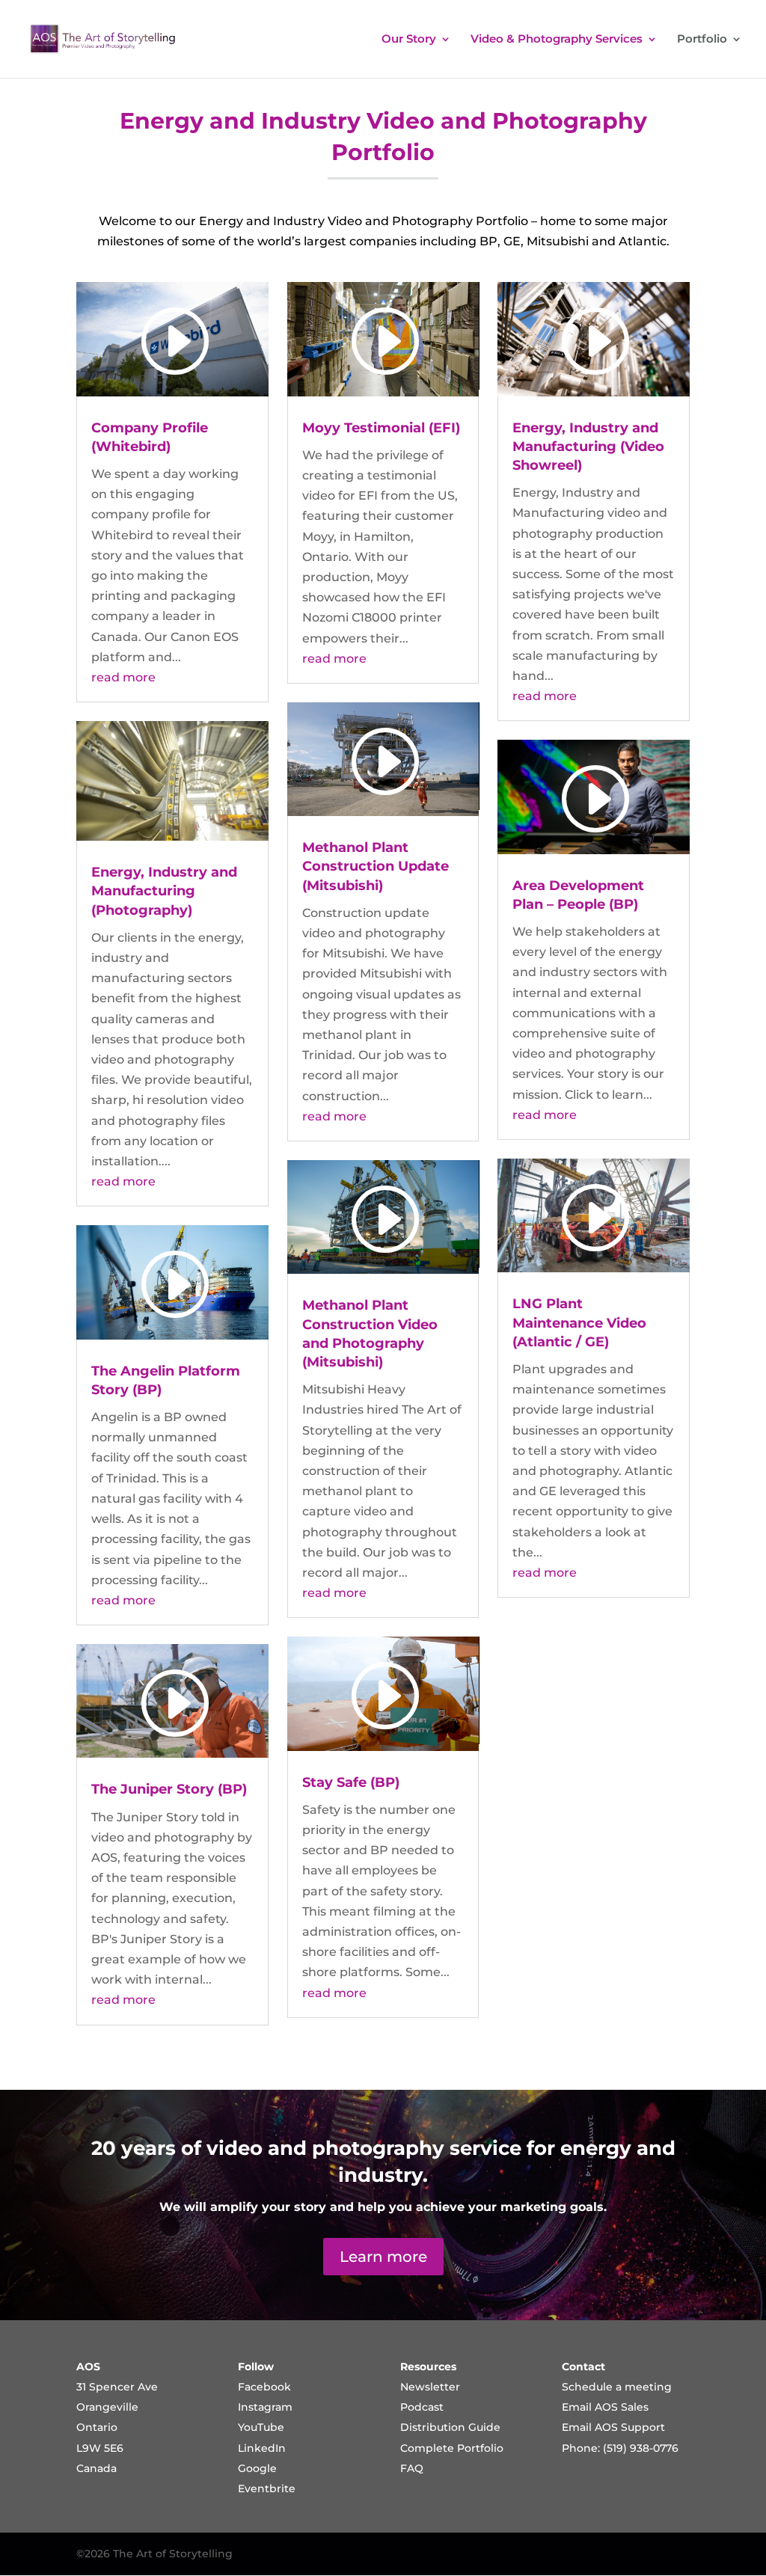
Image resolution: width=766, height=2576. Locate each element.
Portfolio (702, 40)
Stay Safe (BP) (351, 1782)
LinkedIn (262, 2448)
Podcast (422, 2407)
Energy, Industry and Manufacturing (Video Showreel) (588, 447)
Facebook (264, 2387)
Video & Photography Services (557, 40)
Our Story (409, 40)
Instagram (265, 2407)
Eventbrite (267, 2488)
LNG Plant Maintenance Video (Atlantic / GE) (579, 1322)
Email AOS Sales (605, 2407)
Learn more (383, 2257)
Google (257, 2468)
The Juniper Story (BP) (169, 1789)
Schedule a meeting (617, 2387)
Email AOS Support (613, 2427)
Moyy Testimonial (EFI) (381, 428)
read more (123, 677)
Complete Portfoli (448, 2448)
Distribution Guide (450, 2427)
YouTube (261, 2427)
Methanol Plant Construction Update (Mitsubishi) (376, 866)
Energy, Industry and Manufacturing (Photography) (164, 891)
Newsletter (430, 2387)
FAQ (412, 2468)
